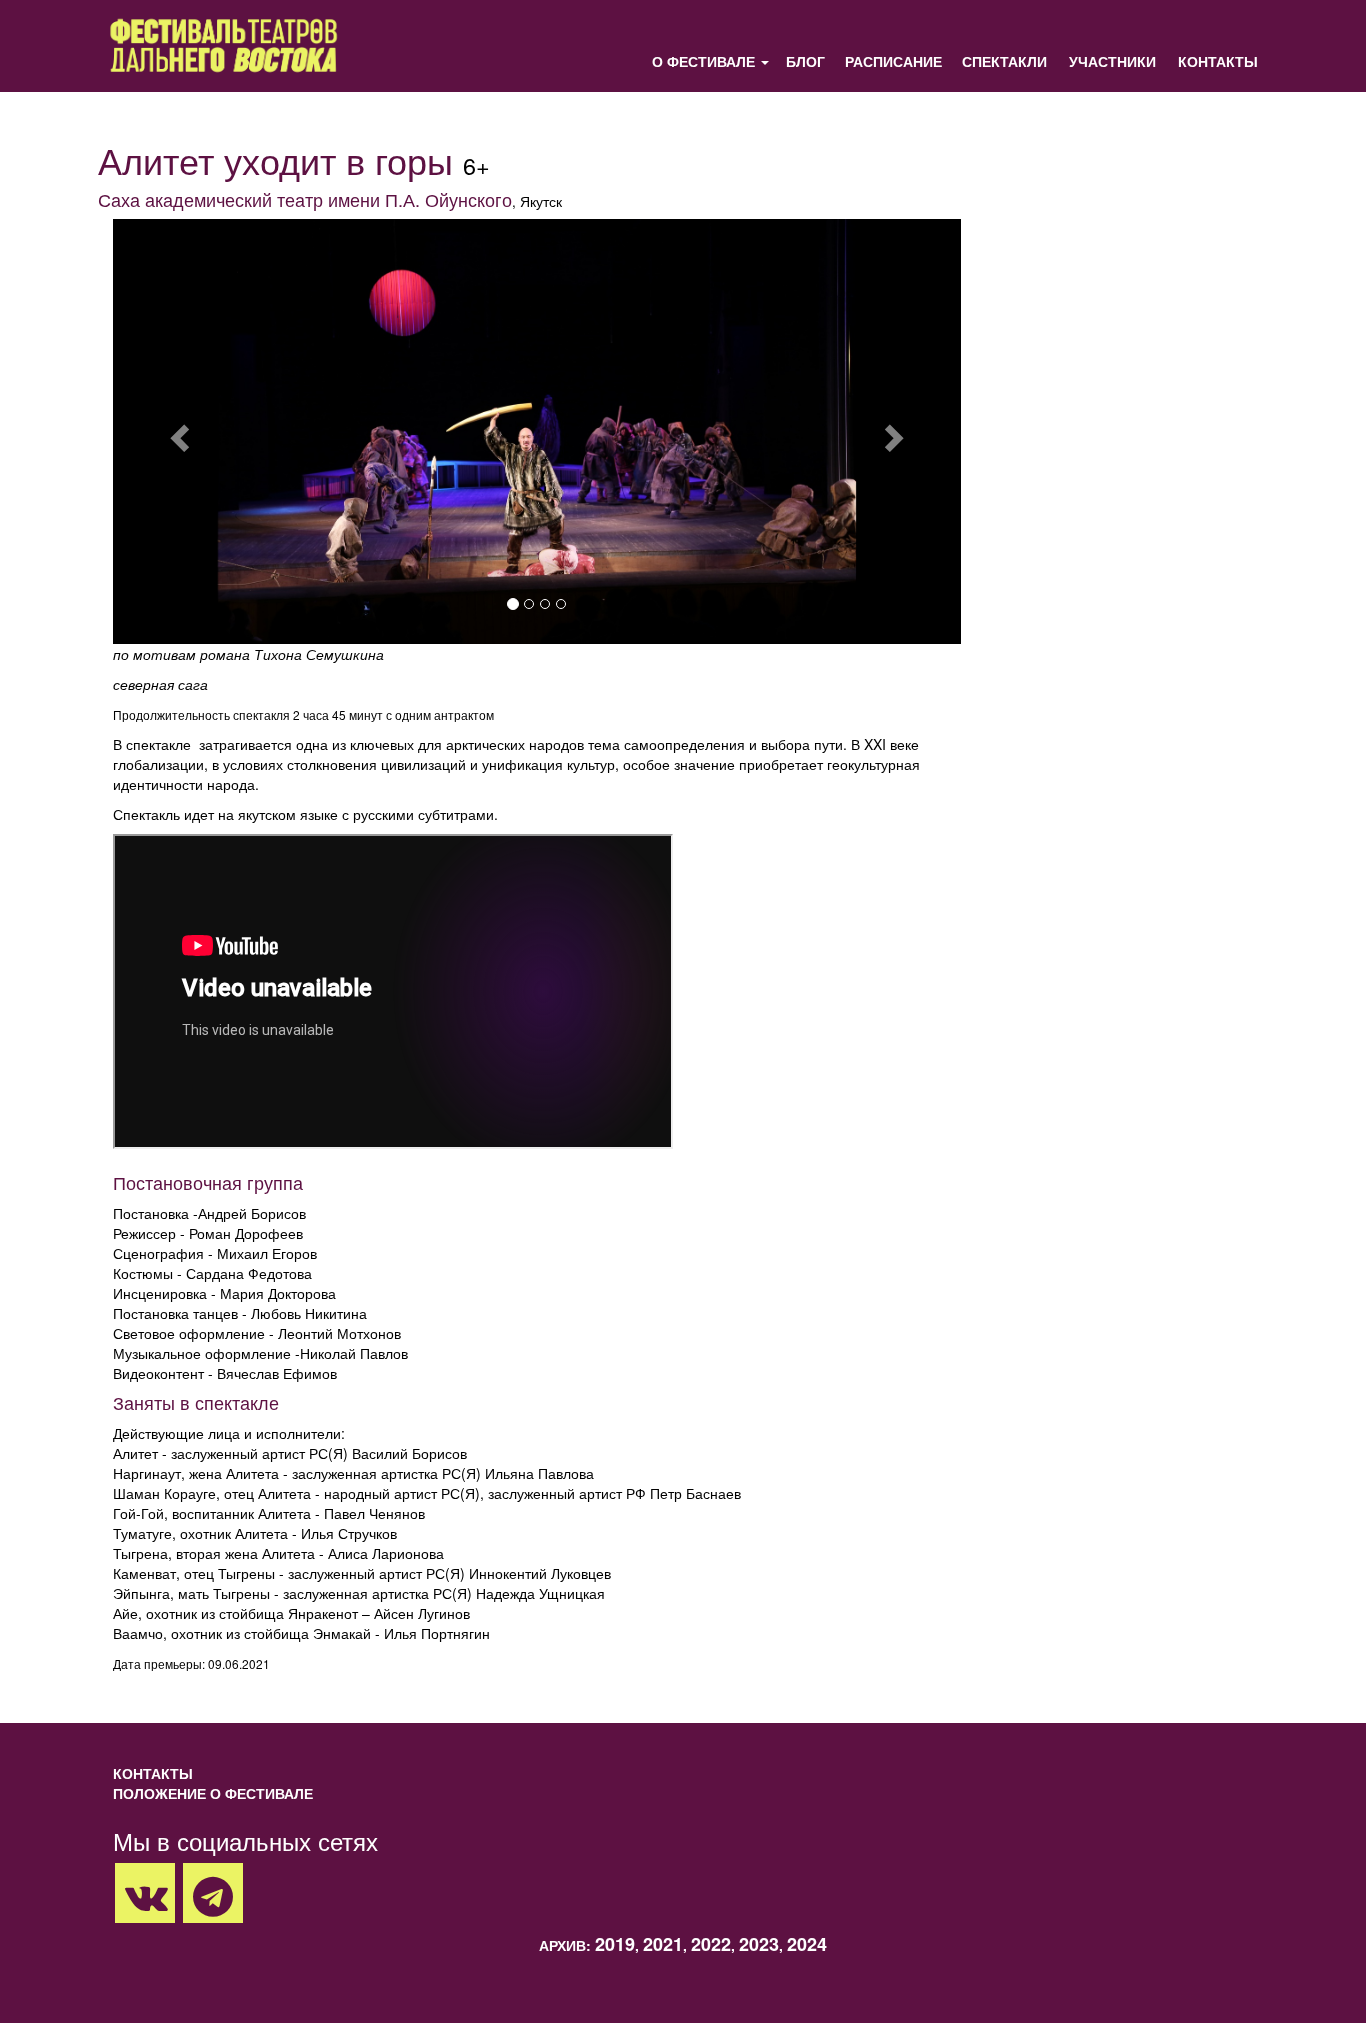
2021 (663, 1944)
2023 (759, 1944)
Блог (805, 61)
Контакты (1218, 61)
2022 (711, 1944)
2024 (807, 1944)
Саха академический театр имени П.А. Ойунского (305, 199)
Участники (1112, 61)
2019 (615, 1944)
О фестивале (703, 61)
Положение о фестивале (213, 1793)
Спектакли (1004, 61)
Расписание (893, 61)
